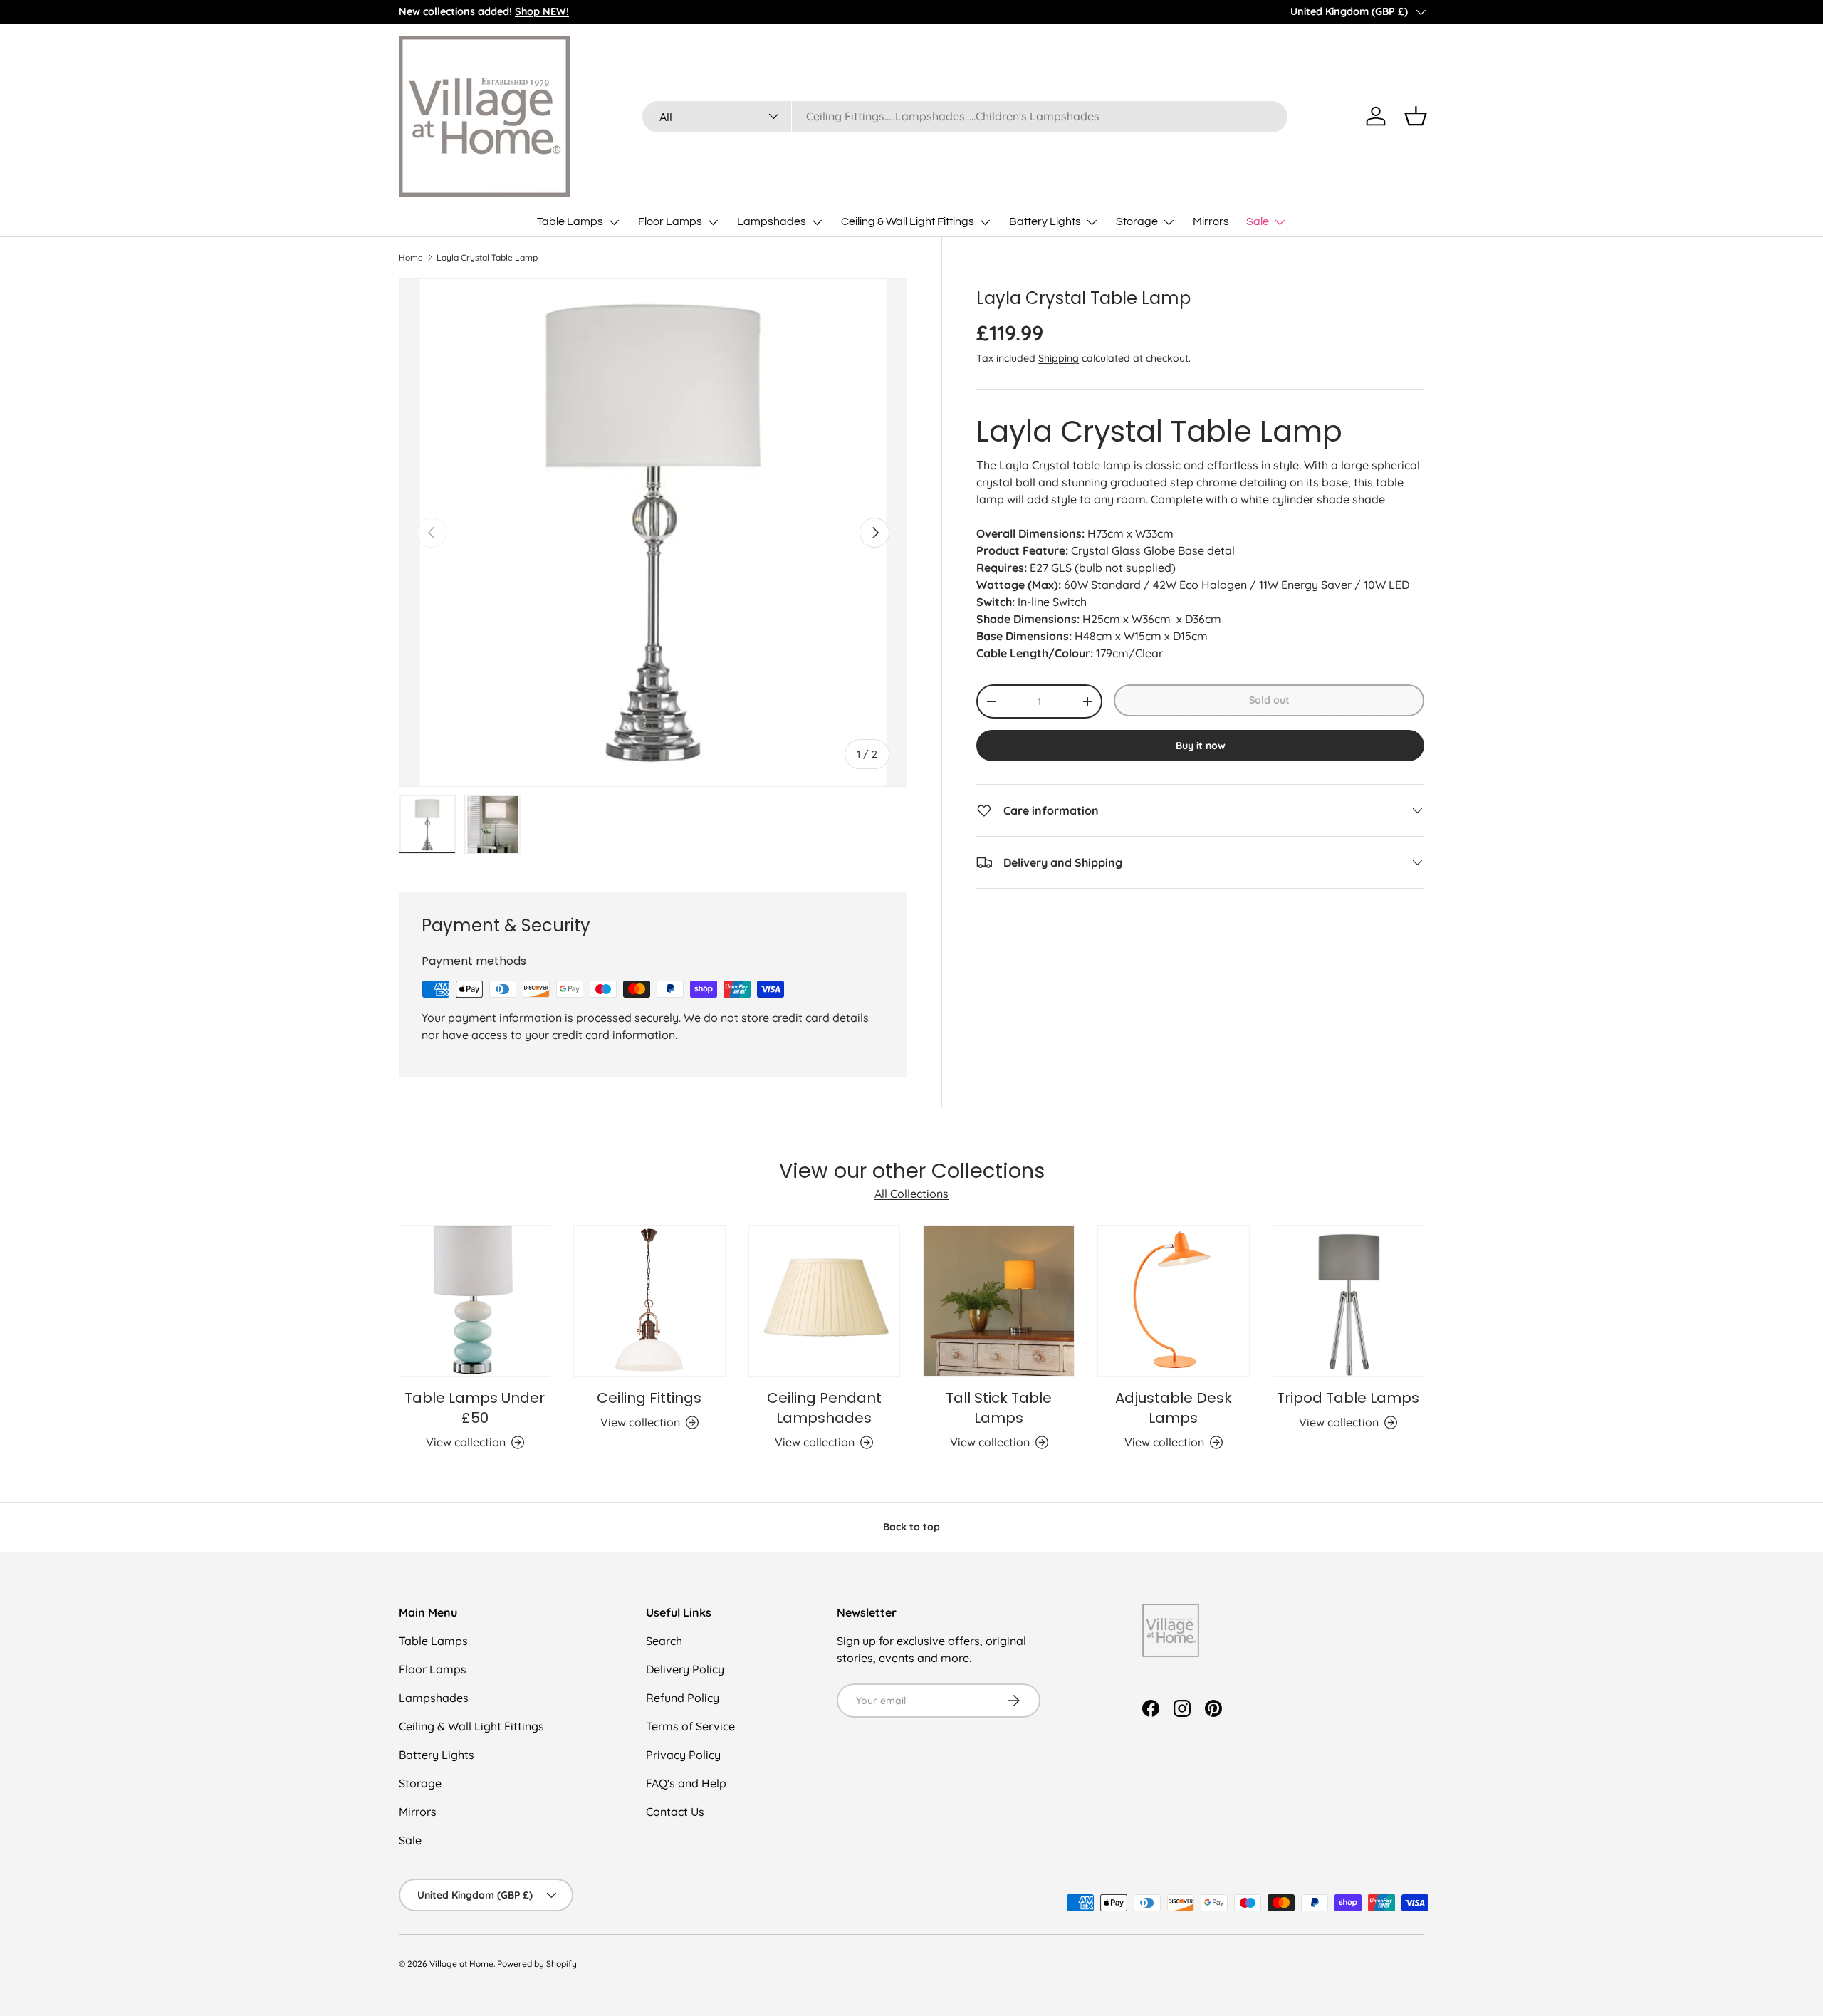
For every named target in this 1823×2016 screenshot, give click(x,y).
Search (664, 1641)
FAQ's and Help (686, 1783)
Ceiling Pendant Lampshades (824, 1408)
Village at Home (461, 1964)
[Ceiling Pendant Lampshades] (824, 1301)
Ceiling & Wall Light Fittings (908, 221)
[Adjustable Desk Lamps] (1173, 1301)
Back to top (911, 1527)
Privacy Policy (683, 1755)
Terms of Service (690, 1726)
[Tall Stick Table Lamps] (999, 1301)
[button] (1416, 116)
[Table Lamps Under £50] (475, 1301)
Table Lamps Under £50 (475, 1408)
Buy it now (1201, 746)
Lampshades (772, 221)
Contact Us (675, 1812)
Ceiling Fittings (649, 1398)
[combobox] (965, 116)
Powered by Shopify (537, 1964)
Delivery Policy (685, 1669)
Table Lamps (570, 221)
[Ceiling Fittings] (649, 1301)
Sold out (1269, 700)
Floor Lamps (670, 221)
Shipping (1059, 358)
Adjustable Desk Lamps (1174, 1408)
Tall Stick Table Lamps (999, 1408)
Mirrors (1211, 221)
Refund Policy (683, 1698)
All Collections (911, 1194)
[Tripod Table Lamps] (1348, 1301)
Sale (1258, 221)
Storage (1137, 221)
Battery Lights (1045, 221)
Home (411, 258)
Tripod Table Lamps (1348, 1398)
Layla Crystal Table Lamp (487, 258)
